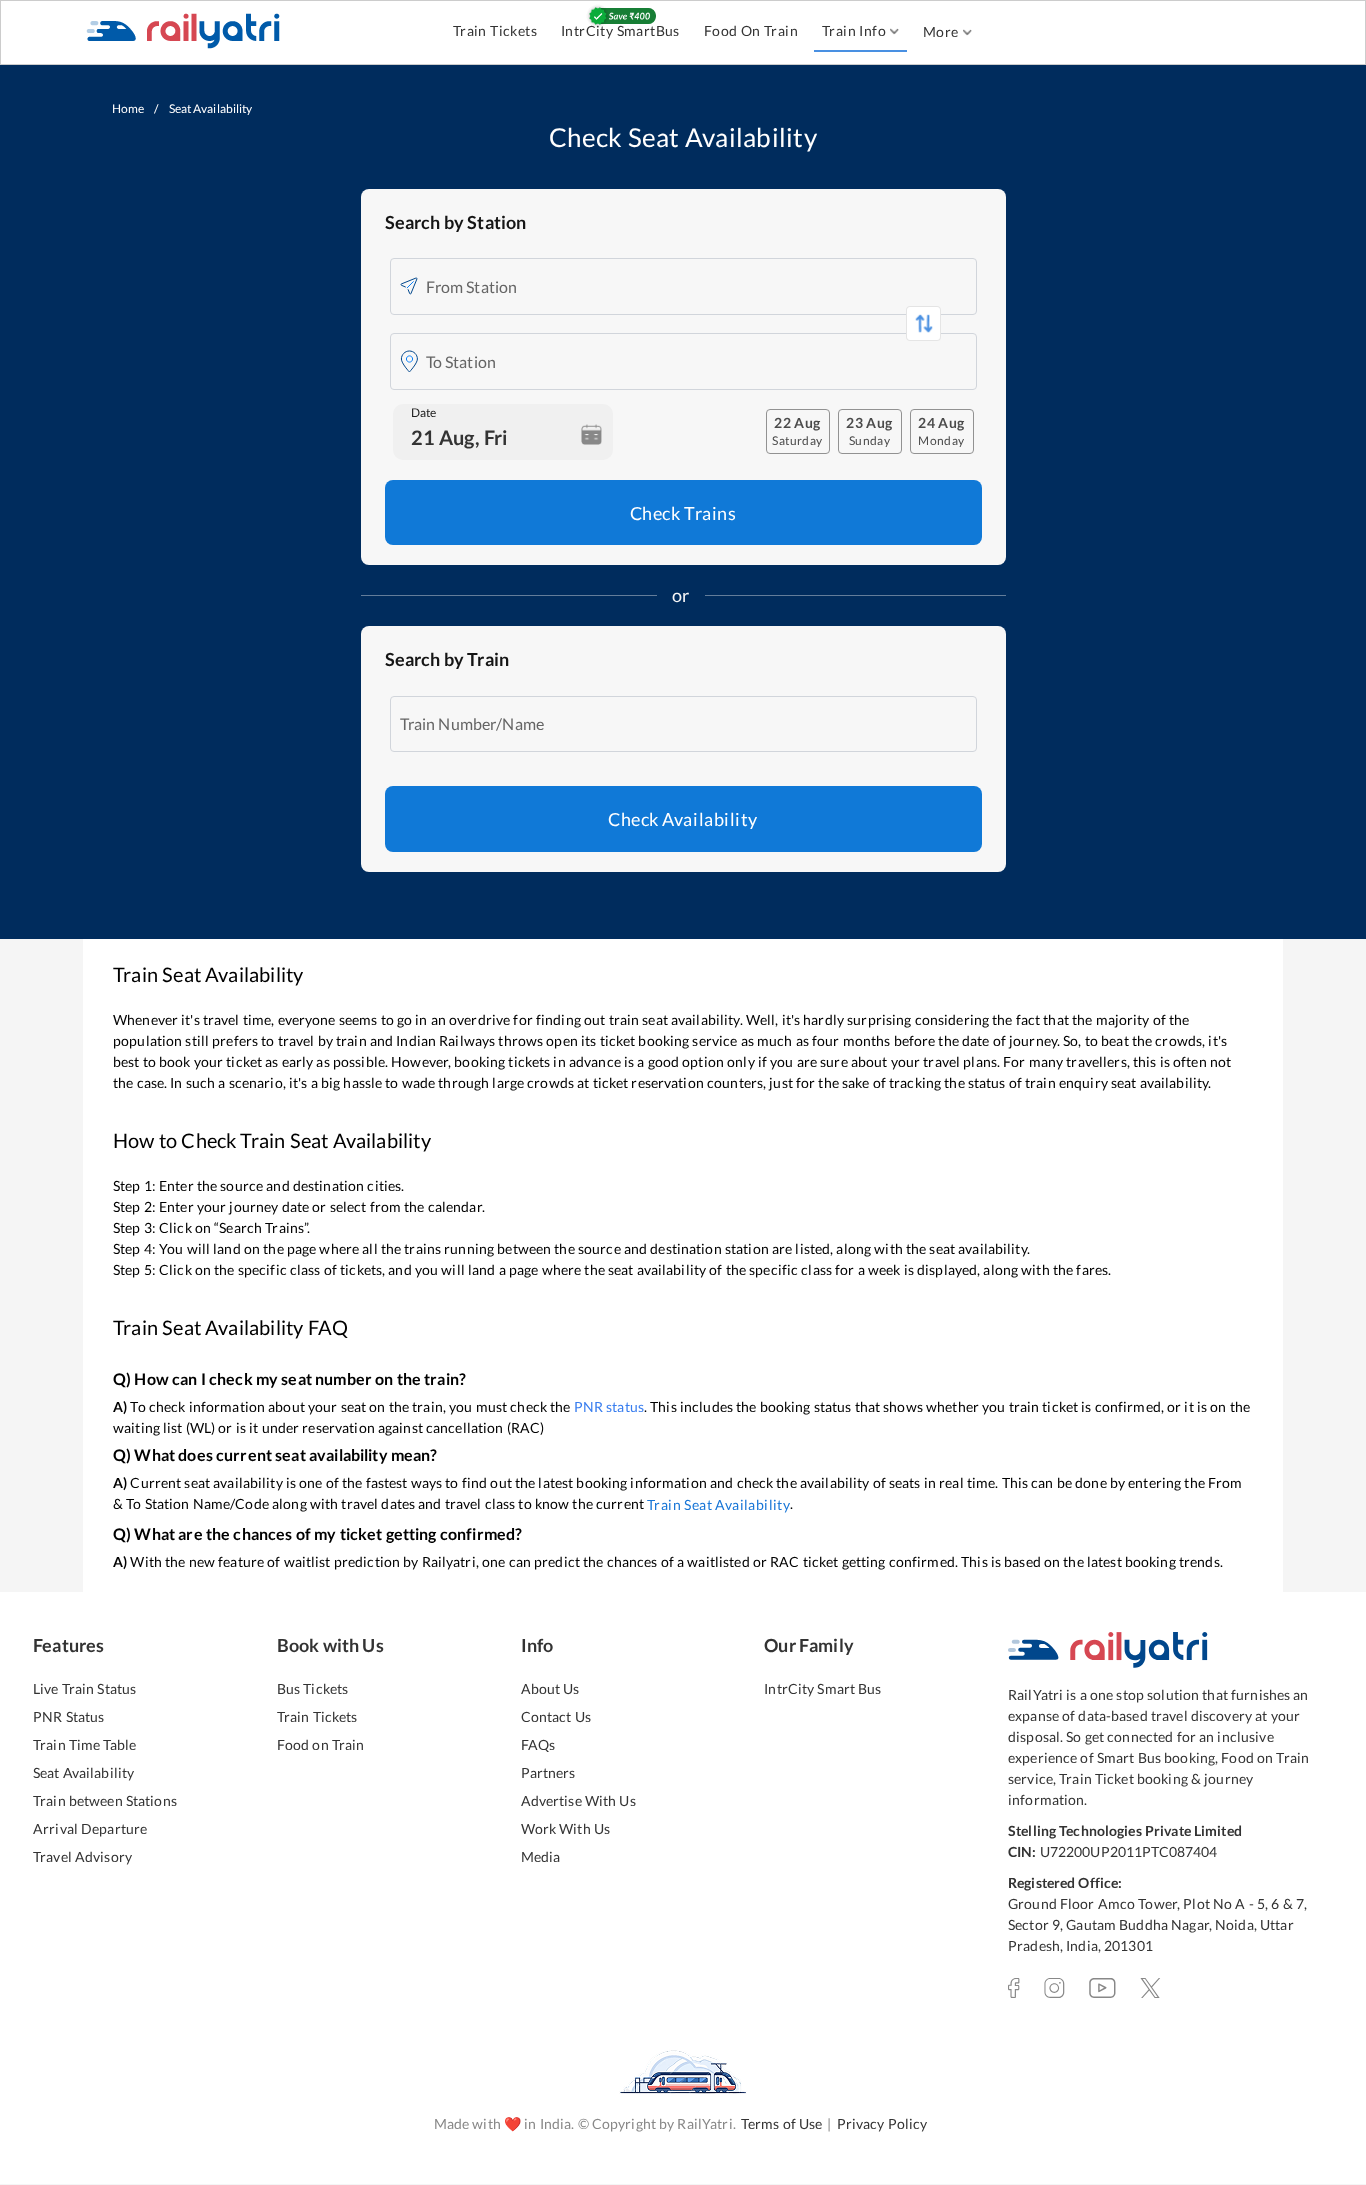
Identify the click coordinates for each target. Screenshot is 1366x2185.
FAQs (538, 1744)
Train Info (854, 30)
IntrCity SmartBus (620, 30)
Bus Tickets (312, 1688)
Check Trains (683, 513)
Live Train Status (84, 1688)
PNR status (609, 1406)
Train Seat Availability (718, 1504)
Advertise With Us (578, 1800)
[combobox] (696, 286)
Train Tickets (495, 30)
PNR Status (68, 1716)
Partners (548, 1772)
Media (541, 1856)
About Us (550, 1688)
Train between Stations (105, 1800)
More (941, 31)
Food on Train (321, 1744)
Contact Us (556, 1716)
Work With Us (566, 1828)
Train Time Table (84, 1744)
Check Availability (682, 819)
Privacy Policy (882, 2123)
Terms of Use (782, 2123)
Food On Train (751, 30)
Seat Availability (83, 1772)
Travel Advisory (82, 1856)
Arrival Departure (90, 1828)
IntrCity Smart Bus (822, 1688)
